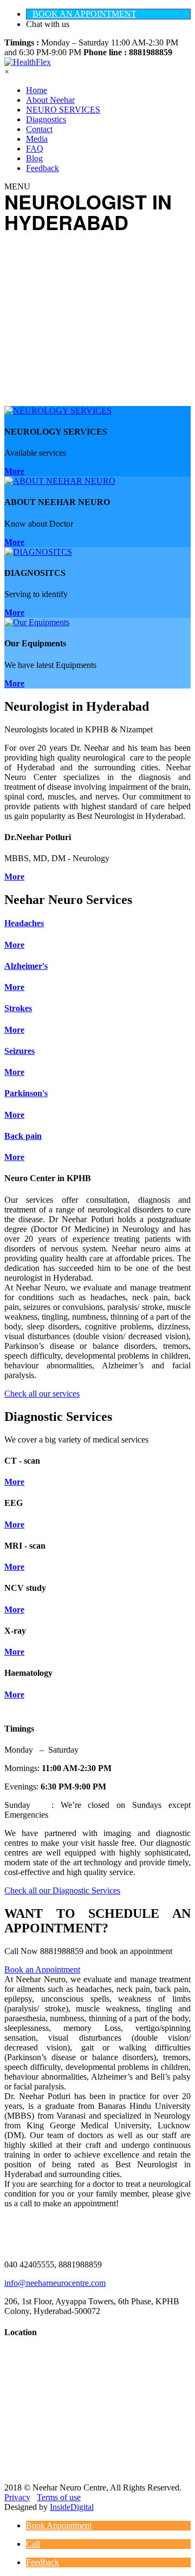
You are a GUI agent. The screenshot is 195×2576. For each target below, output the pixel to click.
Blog (34, 158)
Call (33, 2544)
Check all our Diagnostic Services (62, 1890)
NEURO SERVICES (63, 110)
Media (37, 139)
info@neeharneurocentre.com (55, 2283)
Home (37, 90)
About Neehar (50, 100)
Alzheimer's (26, 966)
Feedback (43, 168)
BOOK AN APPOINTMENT (84, 14)
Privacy (17, 2497)
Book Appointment (59, 2525)
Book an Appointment (42, 1969)
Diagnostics (46, 119)
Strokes (18, 1008)
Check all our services (42, 1394)
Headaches (24, 923)
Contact (39, 129)
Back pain (23, 1136)
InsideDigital (72, 2507)
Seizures (19, 1051)
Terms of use (59, 2497)
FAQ (35, 149)
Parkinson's (26, 1093)
